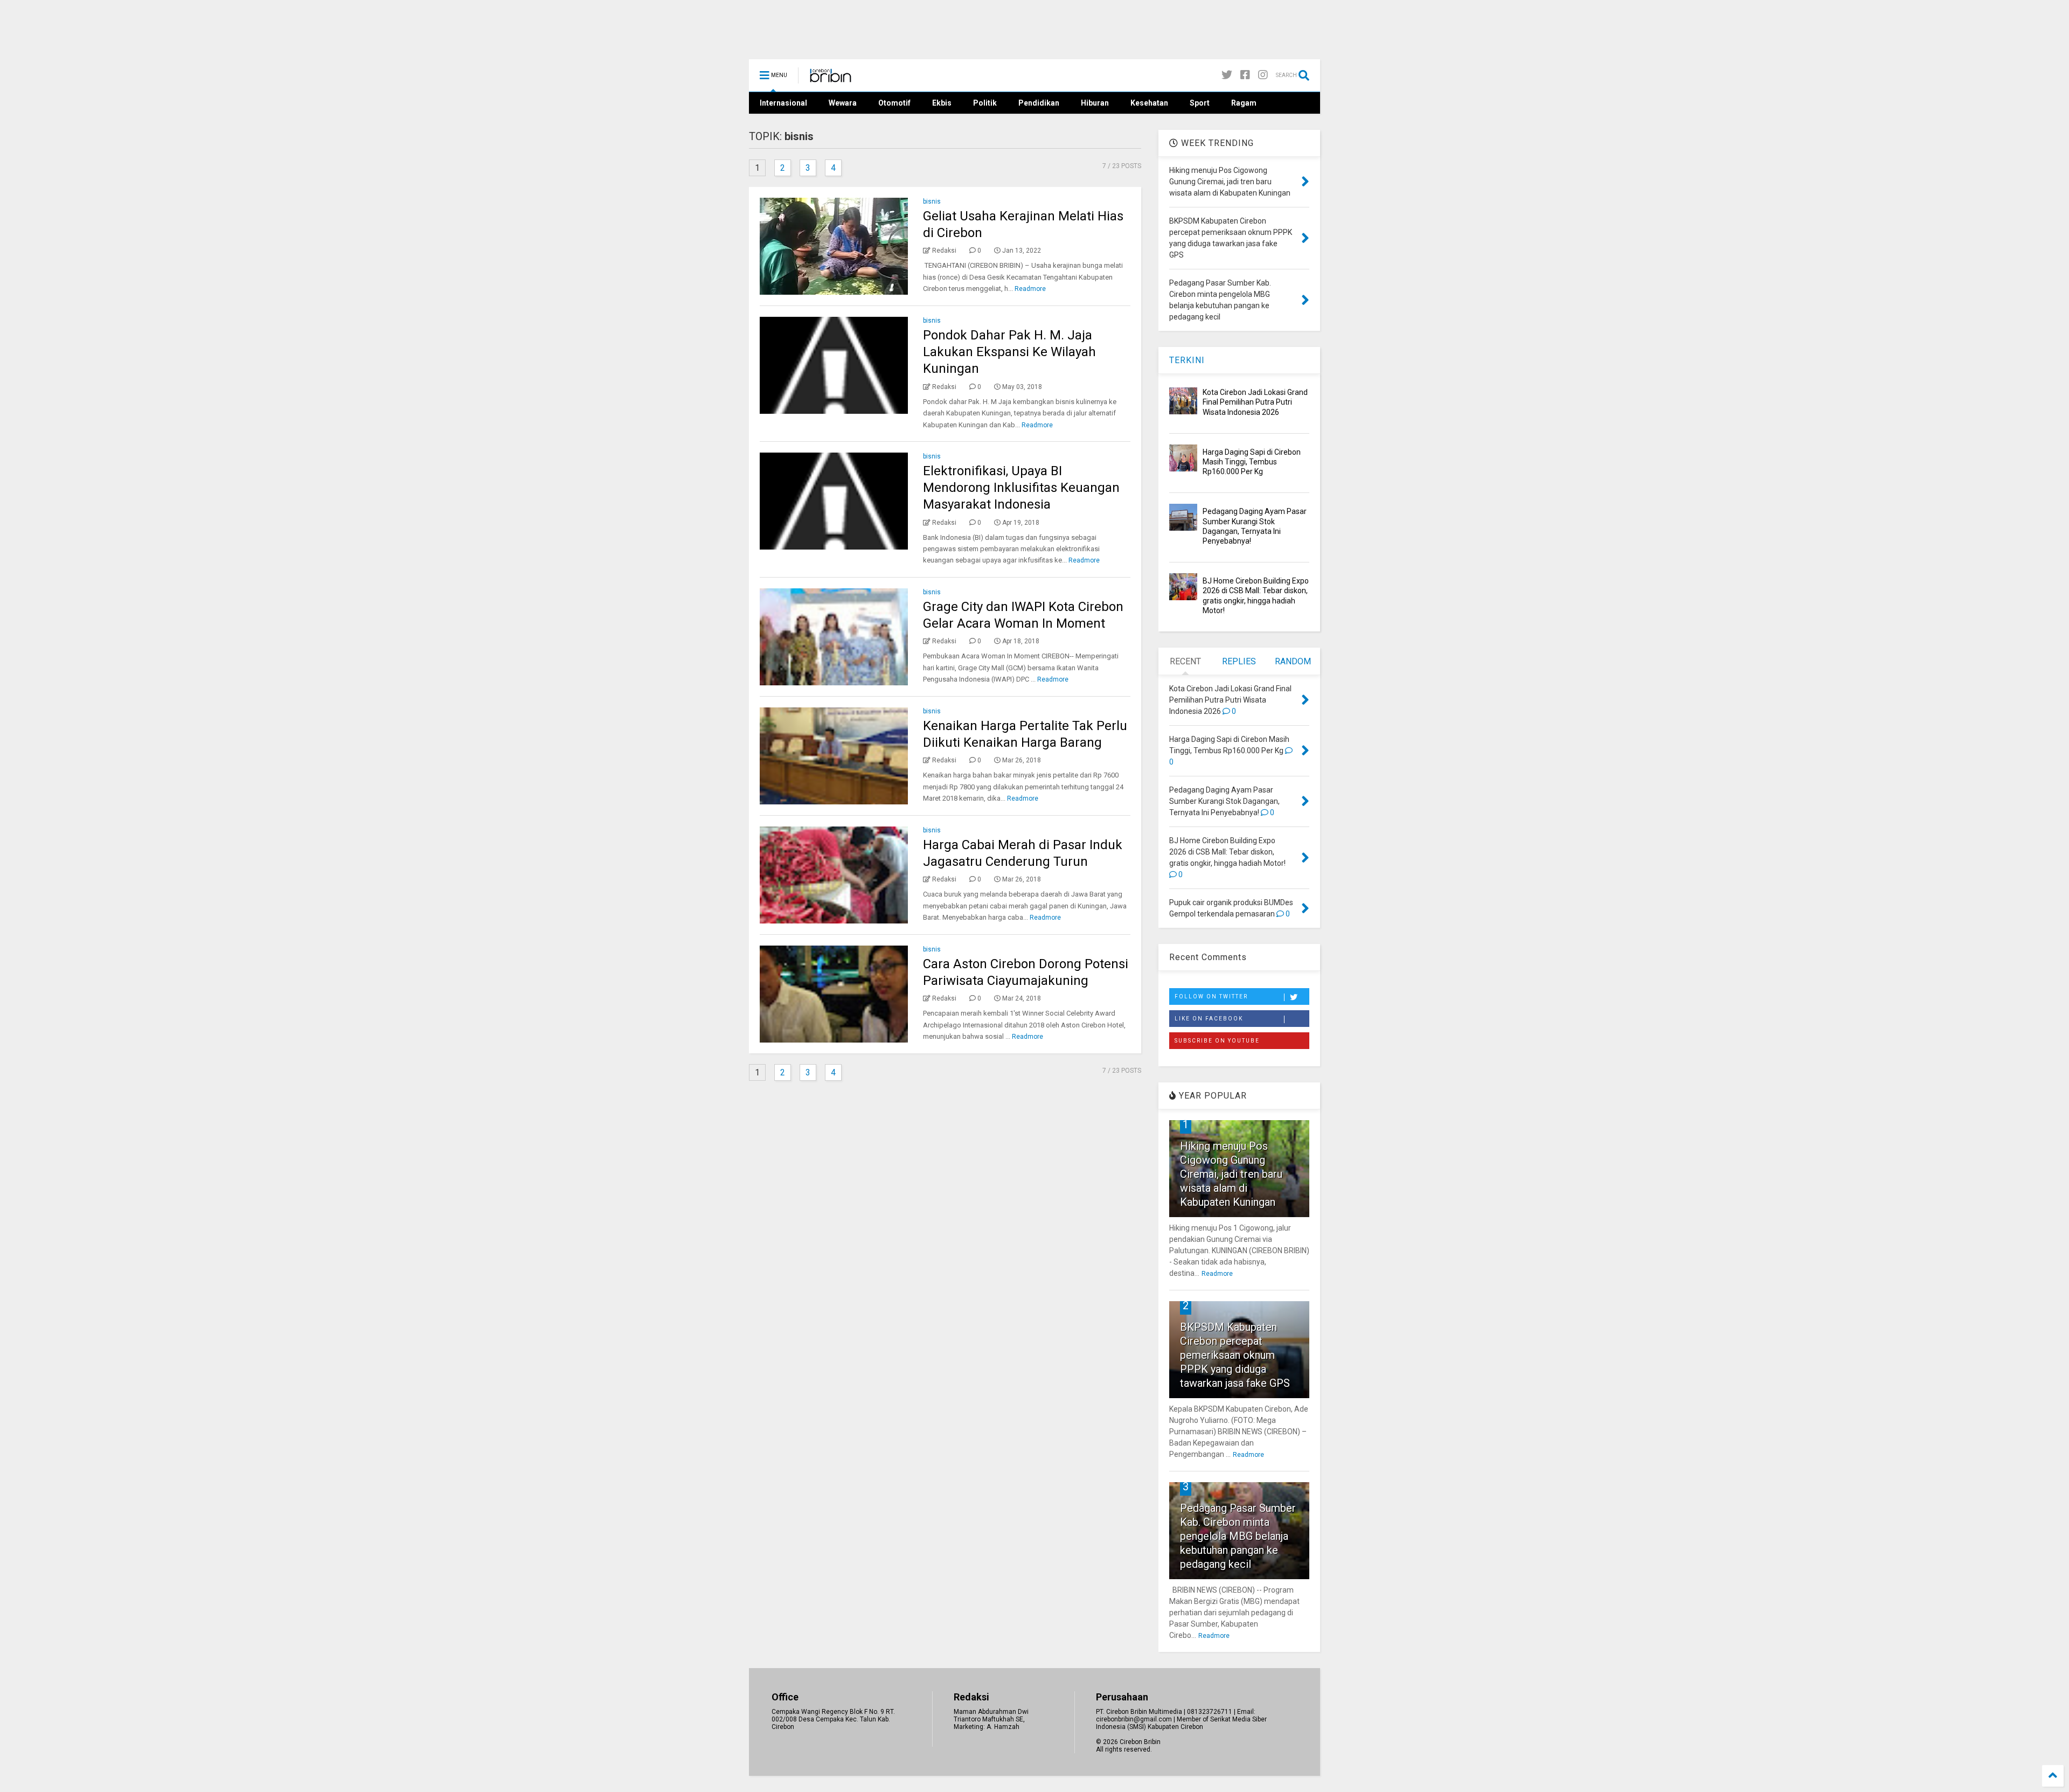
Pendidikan (1039, 103)
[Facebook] (1245, 75)
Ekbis (942, 103)
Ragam (1244, 103)
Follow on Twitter (1211, 996)
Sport (1200, 103)
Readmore (1030, 289)
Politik (985, 103)
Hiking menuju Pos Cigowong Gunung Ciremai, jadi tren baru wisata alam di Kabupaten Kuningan (1231, 1174)
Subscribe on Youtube (1217, 1041)
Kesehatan (1149, 103)
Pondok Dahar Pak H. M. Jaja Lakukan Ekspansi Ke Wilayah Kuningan (1009, 352)
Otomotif (894, 103)
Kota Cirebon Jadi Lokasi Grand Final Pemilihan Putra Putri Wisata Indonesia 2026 (1255, 402)
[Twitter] (1227, 75)
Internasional (783, 103)
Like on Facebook (1209, 1019)
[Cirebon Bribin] (831, 79)
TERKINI (1187, 360)
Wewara (843, 103)
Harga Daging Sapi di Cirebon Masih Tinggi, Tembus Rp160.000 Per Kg (1252, 462)
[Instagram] (1263, 75)
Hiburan (1095, 103)
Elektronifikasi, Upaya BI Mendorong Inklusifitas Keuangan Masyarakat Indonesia (1021, 488)
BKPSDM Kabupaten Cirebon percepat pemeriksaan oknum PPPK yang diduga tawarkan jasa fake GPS (1235, 1355)
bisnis (932, 202)
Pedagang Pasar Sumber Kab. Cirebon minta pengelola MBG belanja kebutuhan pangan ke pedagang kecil (1238, 1536)
